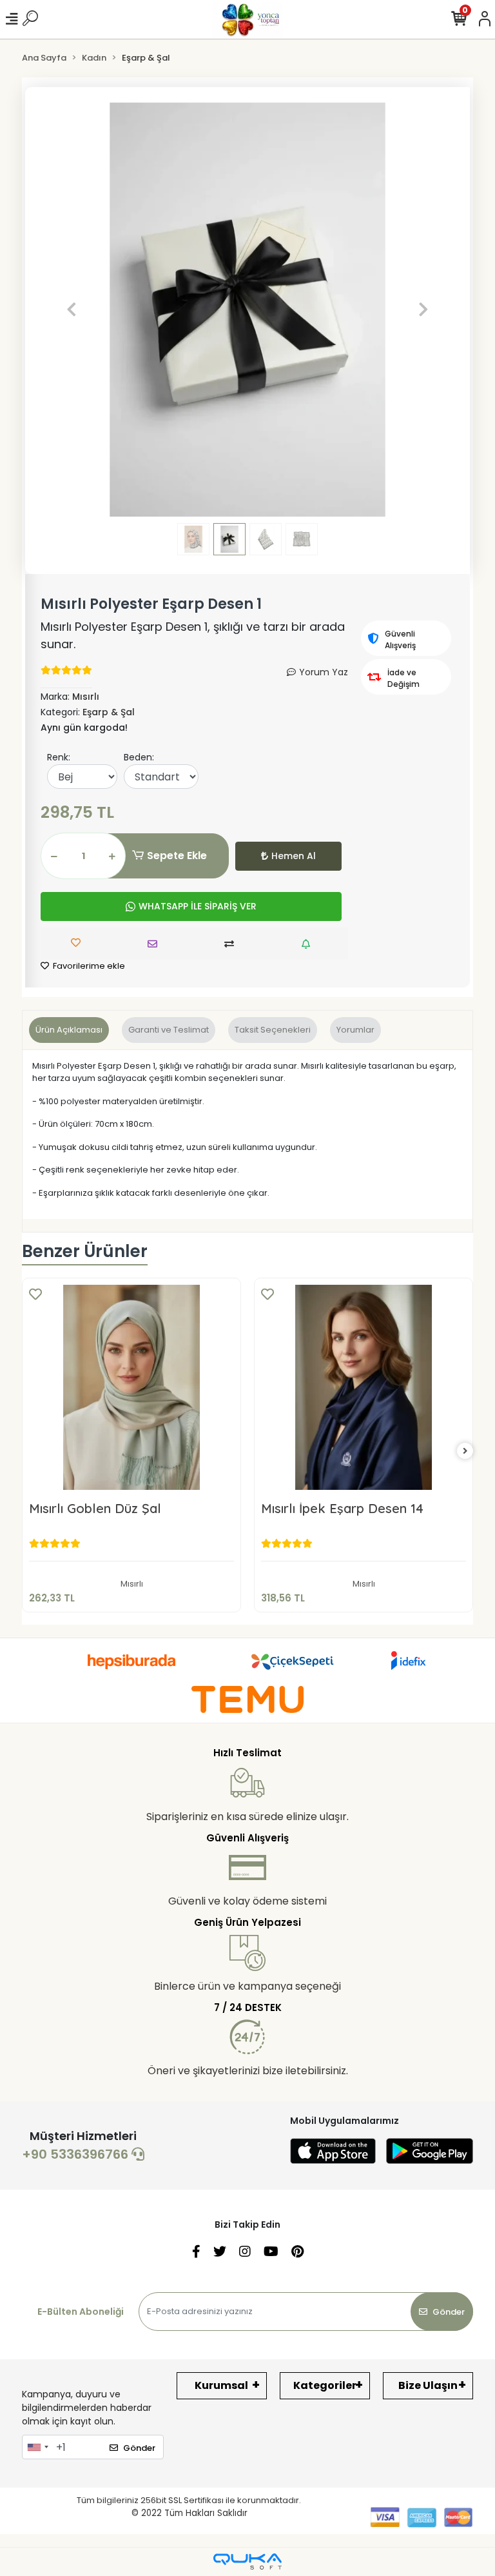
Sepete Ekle (177, 856)
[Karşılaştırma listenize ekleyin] (232, 944)
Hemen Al (294, 856)
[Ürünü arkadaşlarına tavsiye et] (156, 944)
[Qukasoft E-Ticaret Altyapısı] (247, 2561)
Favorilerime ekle (88, 966)
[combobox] (37, 2447)
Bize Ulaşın (428, 2385)
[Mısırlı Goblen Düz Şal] (131, 1387)
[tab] (69, 1030)
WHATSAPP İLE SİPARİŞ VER (198, 906)
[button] (72, 310)
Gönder (449, 2312)
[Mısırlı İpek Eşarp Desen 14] (364, 1387)
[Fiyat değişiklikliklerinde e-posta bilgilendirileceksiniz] (309, 944)
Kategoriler (325, 2385)
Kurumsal (221, 2385)
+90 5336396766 (77, 2154)
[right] (465, 1451)
